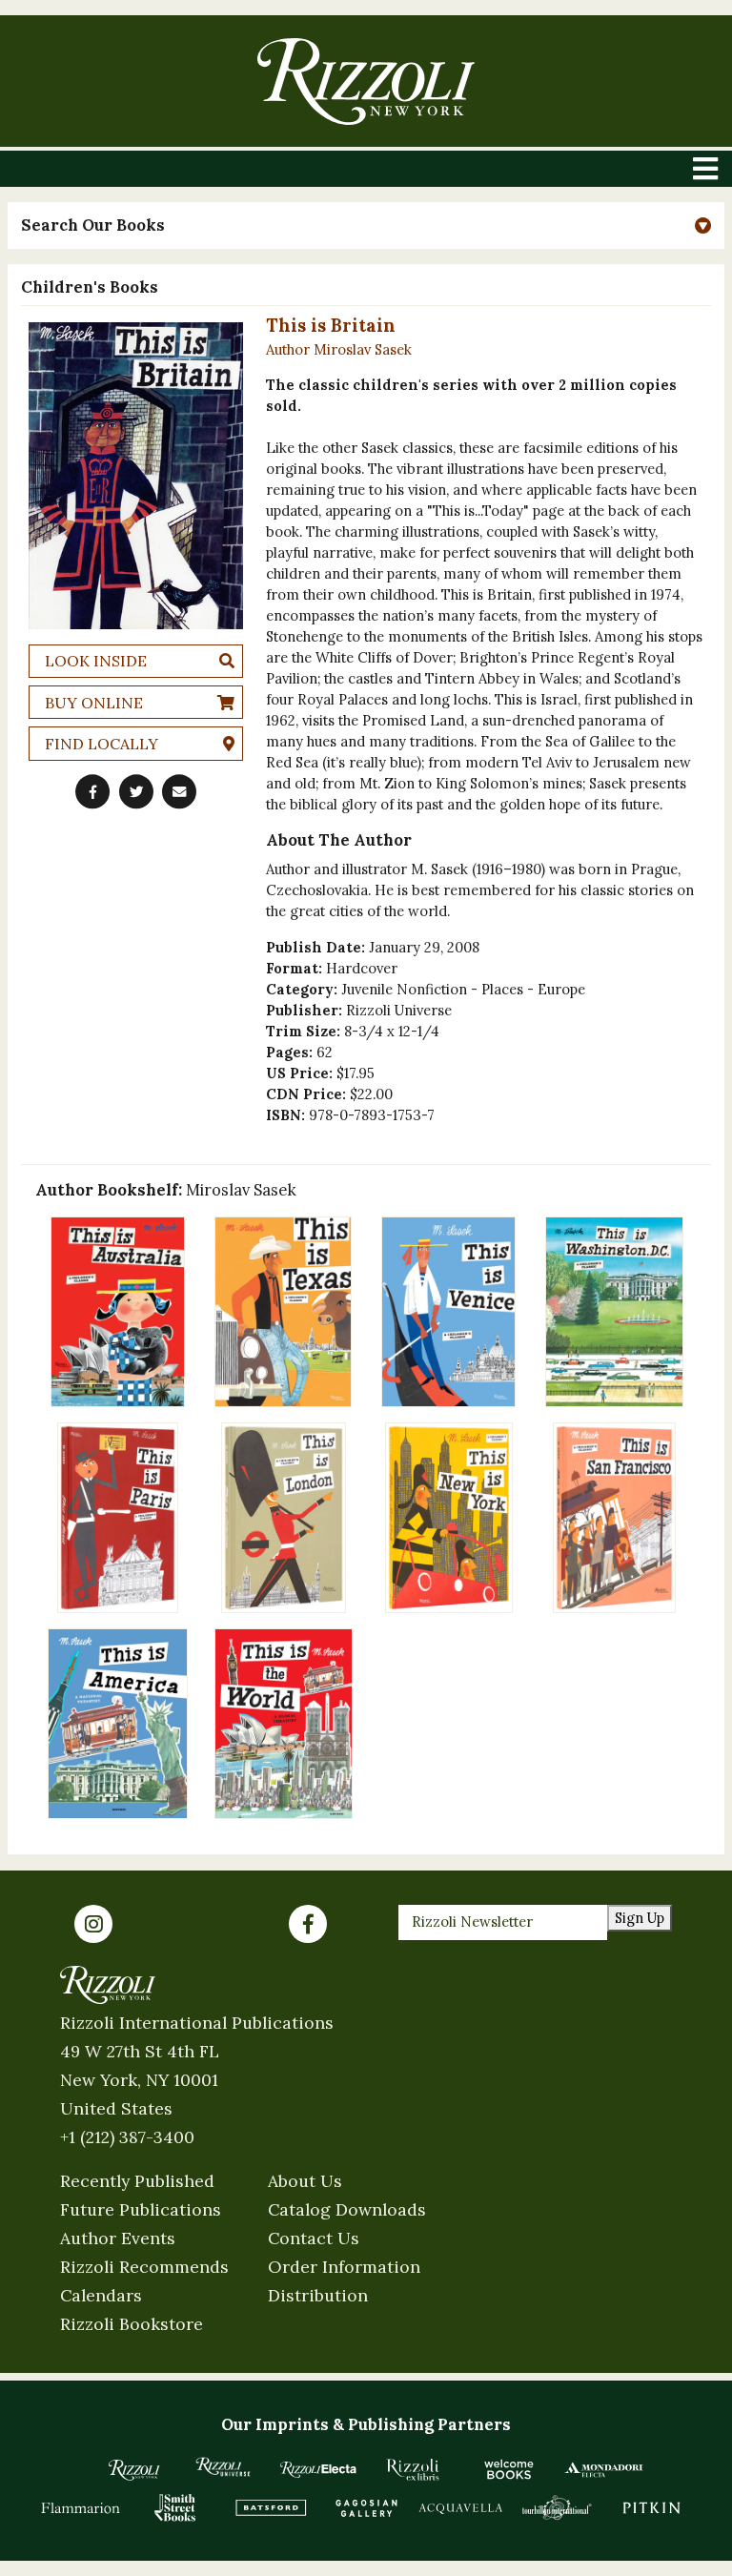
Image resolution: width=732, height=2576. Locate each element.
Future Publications (141, 2209)
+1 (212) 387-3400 (127, 2137)
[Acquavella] (461, 2507)
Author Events (118, 2238)
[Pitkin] (652, 2507)
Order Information (344, 2267)
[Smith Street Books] (175, 2507)
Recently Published (137, 2181)
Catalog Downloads (347, 2209)
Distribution (318, 2295)
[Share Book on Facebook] (92, 791)
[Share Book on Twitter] (136, 791)
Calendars (101, 2295)
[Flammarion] (81, 2507)
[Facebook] (308, 1924)
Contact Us (314, 2238)
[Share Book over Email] (179, 791)
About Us (305, 2181)
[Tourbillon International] (557, 2507)
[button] (366, 225)
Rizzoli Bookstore (132, 2324)
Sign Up (640, 1918)
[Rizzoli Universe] (223, 2467)
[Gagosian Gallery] (366, 2507)
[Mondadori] (604, 2469)
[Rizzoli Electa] (318, 2469)
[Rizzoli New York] (366, 82)
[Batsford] (271, 2507)
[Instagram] (93, 1924)
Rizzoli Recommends (144, 2267)
